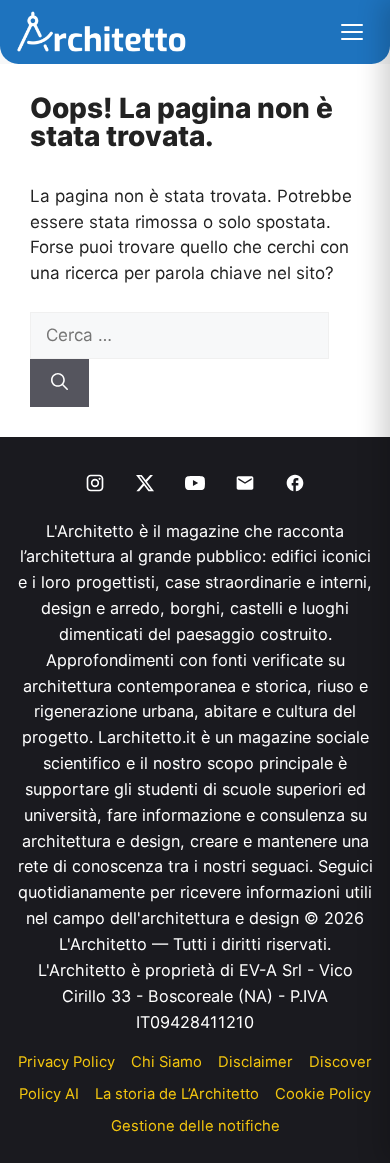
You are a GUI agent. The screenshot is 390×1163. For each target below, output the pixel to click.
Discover (340, 1062)
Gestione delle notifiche (195, 1126)
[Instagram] (95, 483)
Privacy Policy (66, 1062)
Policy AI (49, 1094)
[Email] (245, 483)
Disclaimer (255, 1062)
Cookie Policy (323, 1094)
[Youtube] (195, 483)
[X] (145, 483)
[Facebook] (295, 483)
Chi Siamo (166, 1062)
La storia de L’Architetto (177, 1094)
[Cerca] (59, 383)
